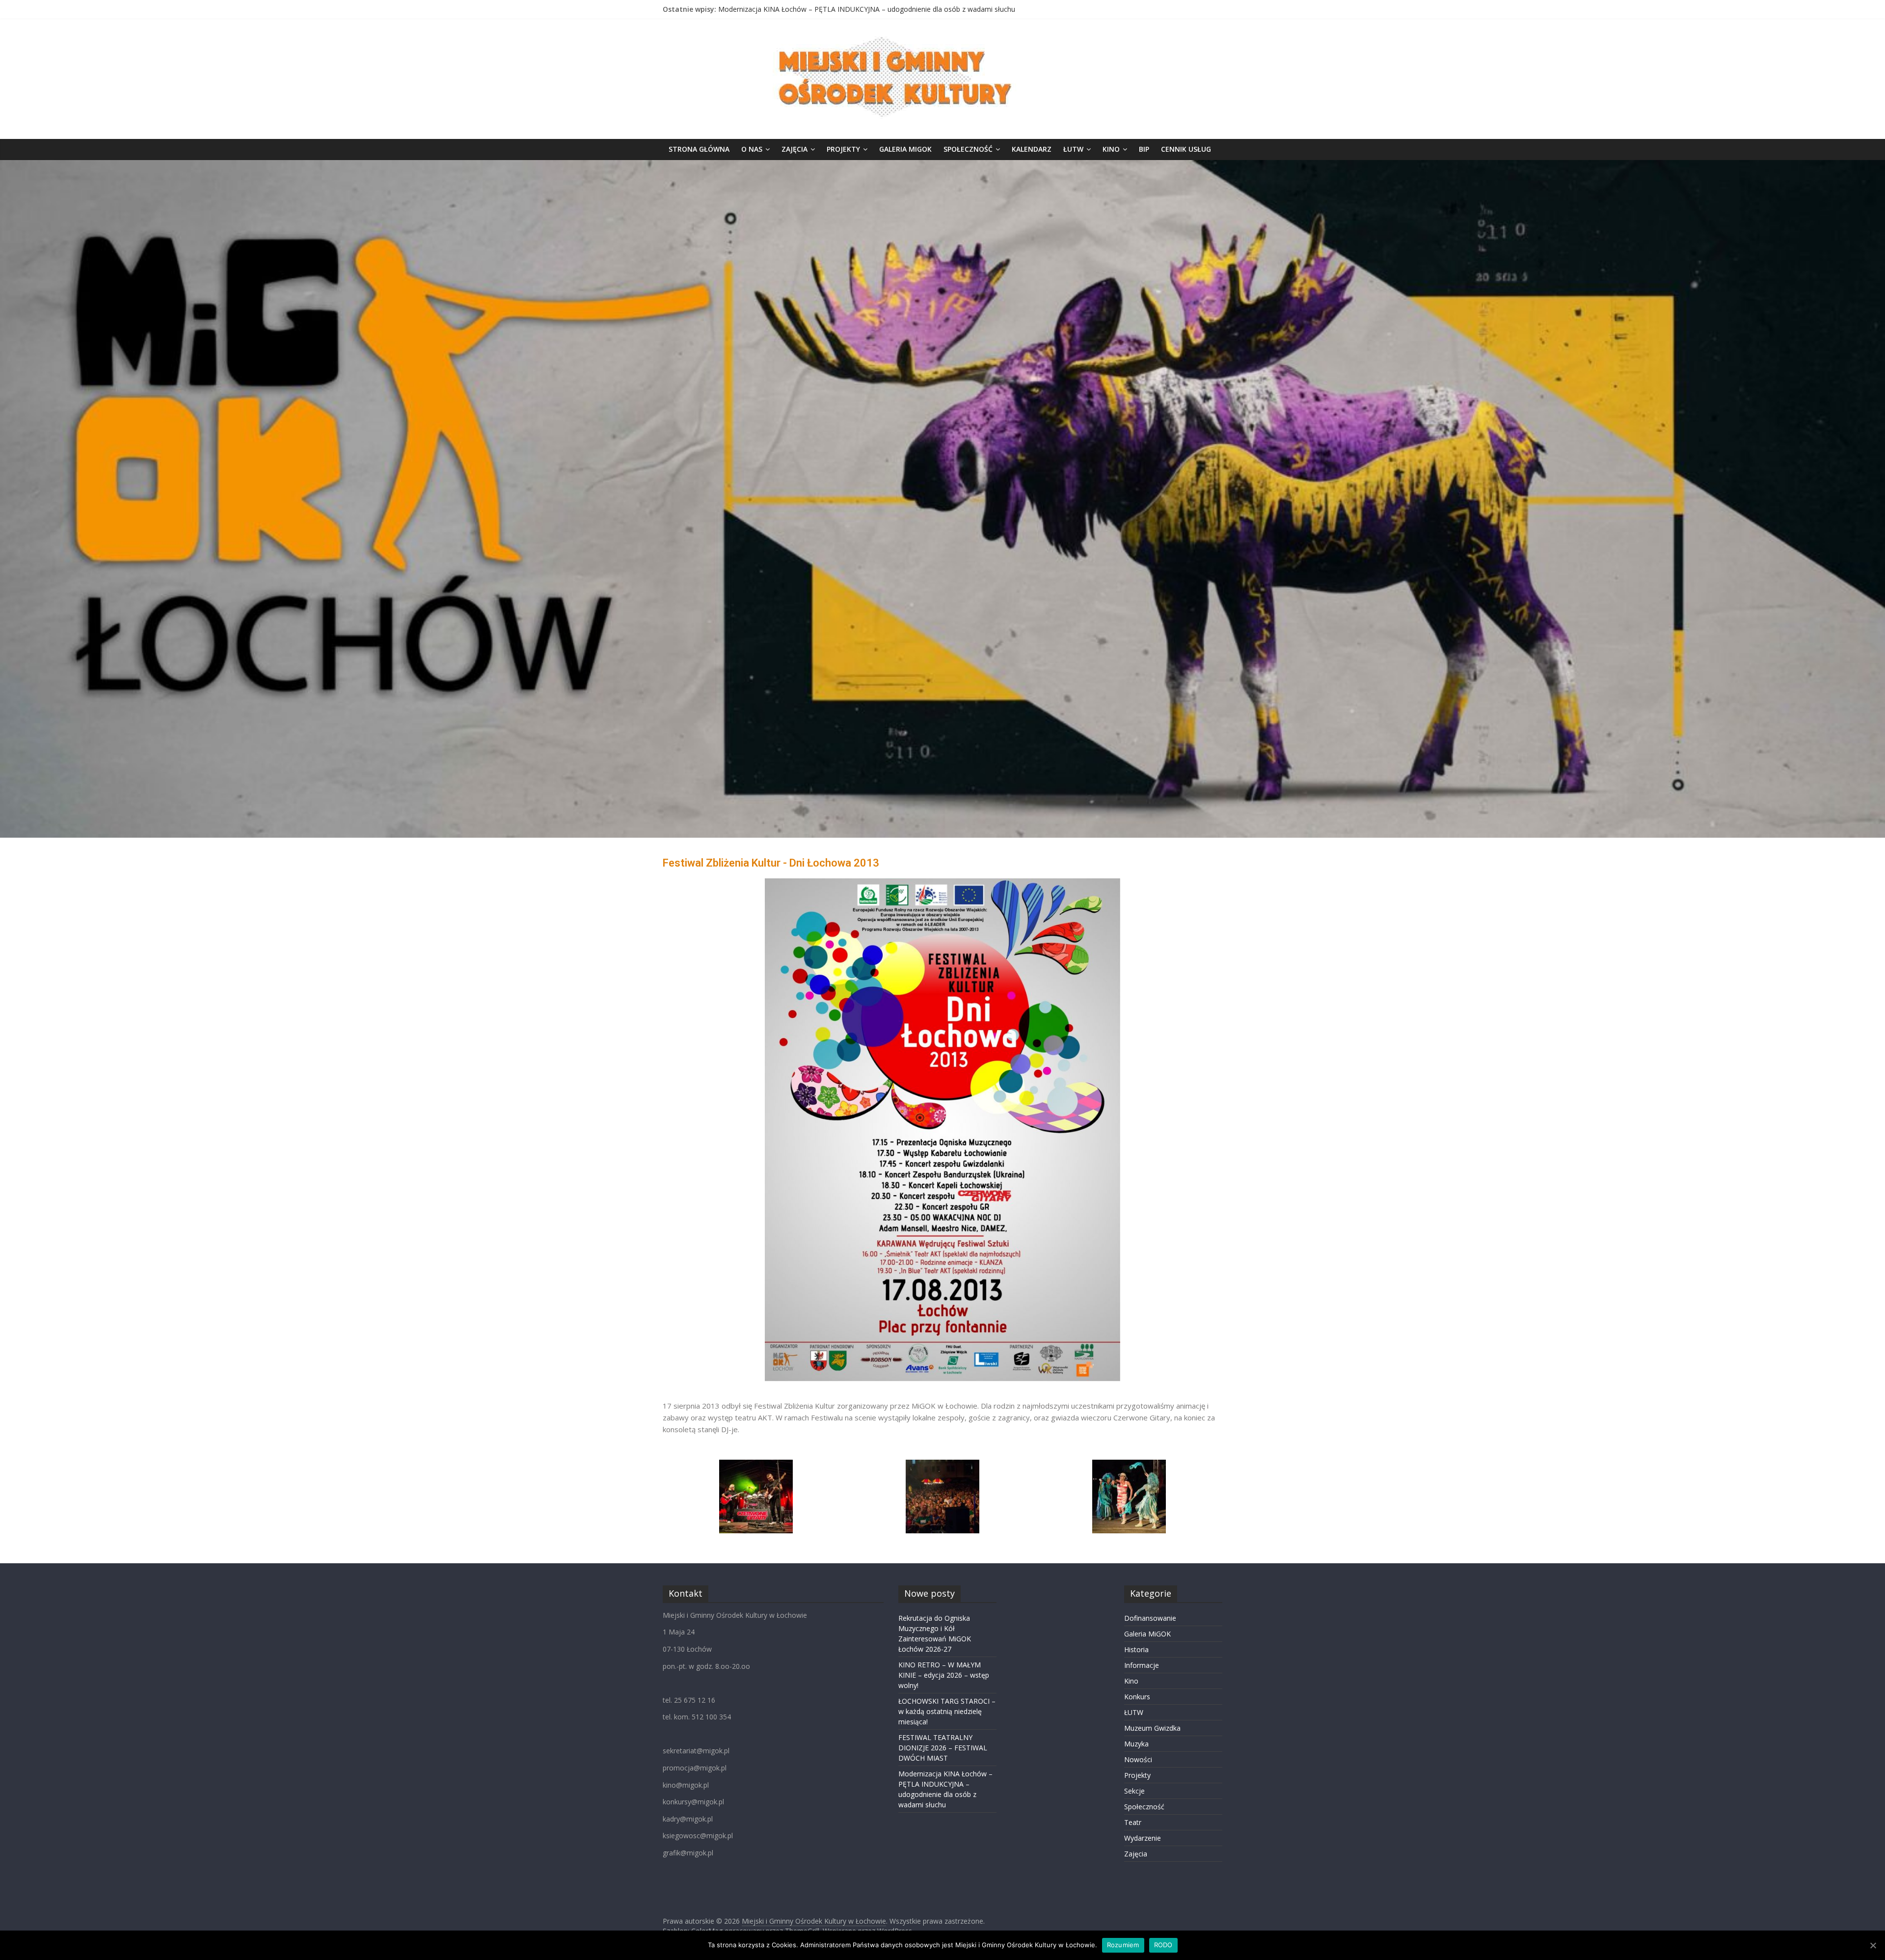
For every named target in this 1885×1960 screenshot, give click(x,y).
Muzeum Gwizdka (1152, 1728)
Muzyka (1136, 1744)
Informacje (1142, 1665)
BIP (1144, 149)
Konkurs (1137, 1697)
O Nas (752, 149)
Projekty (843, 149)
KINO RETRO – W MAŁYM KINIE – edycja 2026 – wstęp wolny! (944, 1675)
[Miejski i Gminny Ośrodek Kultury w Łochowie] (942, 166)
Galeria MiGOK (905, 149)
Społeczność (968, 149)
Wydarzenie (1143, 1838)
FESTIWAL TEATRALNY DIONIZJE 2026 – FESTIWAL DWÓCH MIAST (826, 9)
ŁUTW (1073, 149)
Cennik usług (1186, 149)
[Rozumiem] (1873, 1945)
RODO (1163, 1945)
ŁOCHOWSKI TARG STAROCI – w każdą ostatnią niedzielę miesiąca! (947, 1711)
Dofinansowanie (1150, 1618)
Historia (1136, 1649)
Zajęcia (794, 149)
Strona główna (699, 149)
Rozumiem (1123, 1945)
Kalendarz (1032, 149)
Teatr (1133, 1822)
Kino (1111, 149)
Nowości (1138, 1759)
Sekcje (1134, 1791)
